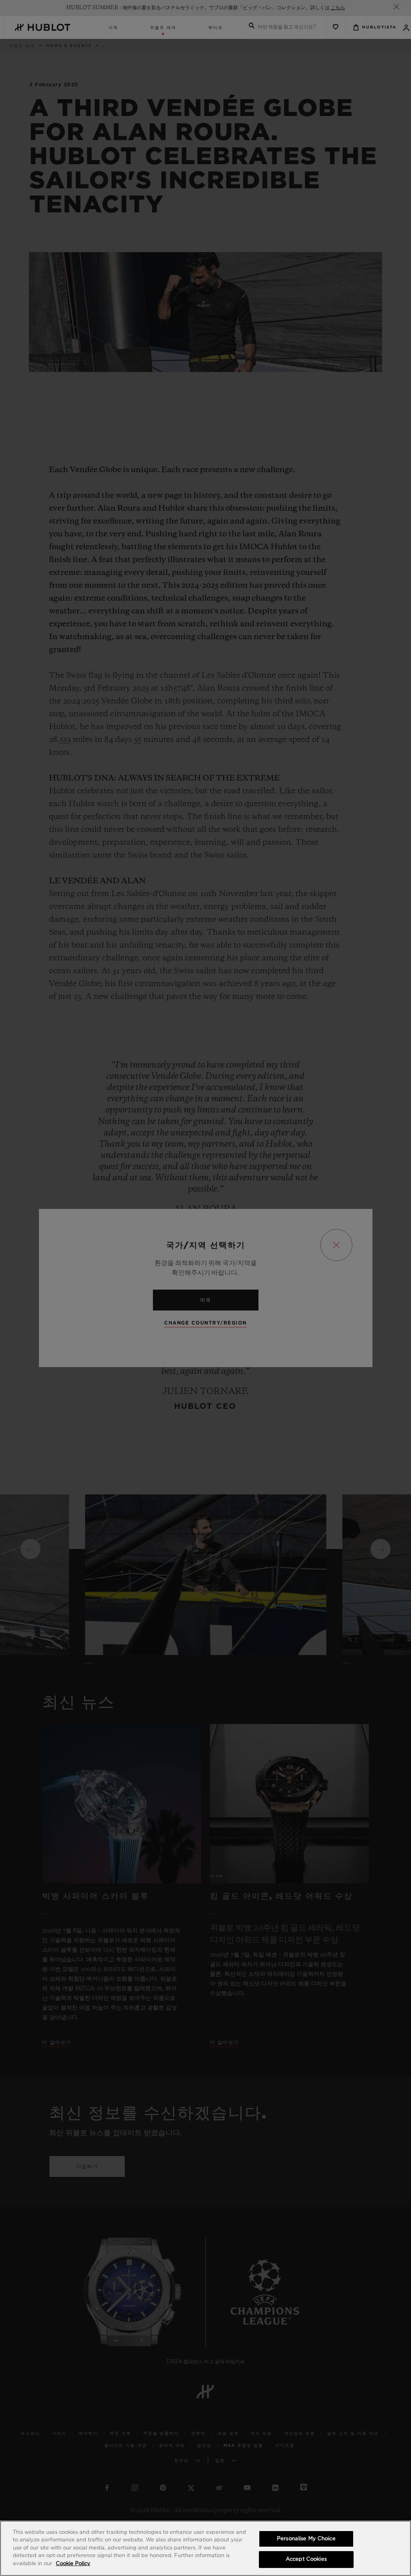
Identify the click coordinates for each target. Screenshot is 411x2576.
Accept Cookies (306, 2559)
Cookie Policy (73, 2564)
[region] (205, 2548)
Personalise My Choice (306, 2539)
